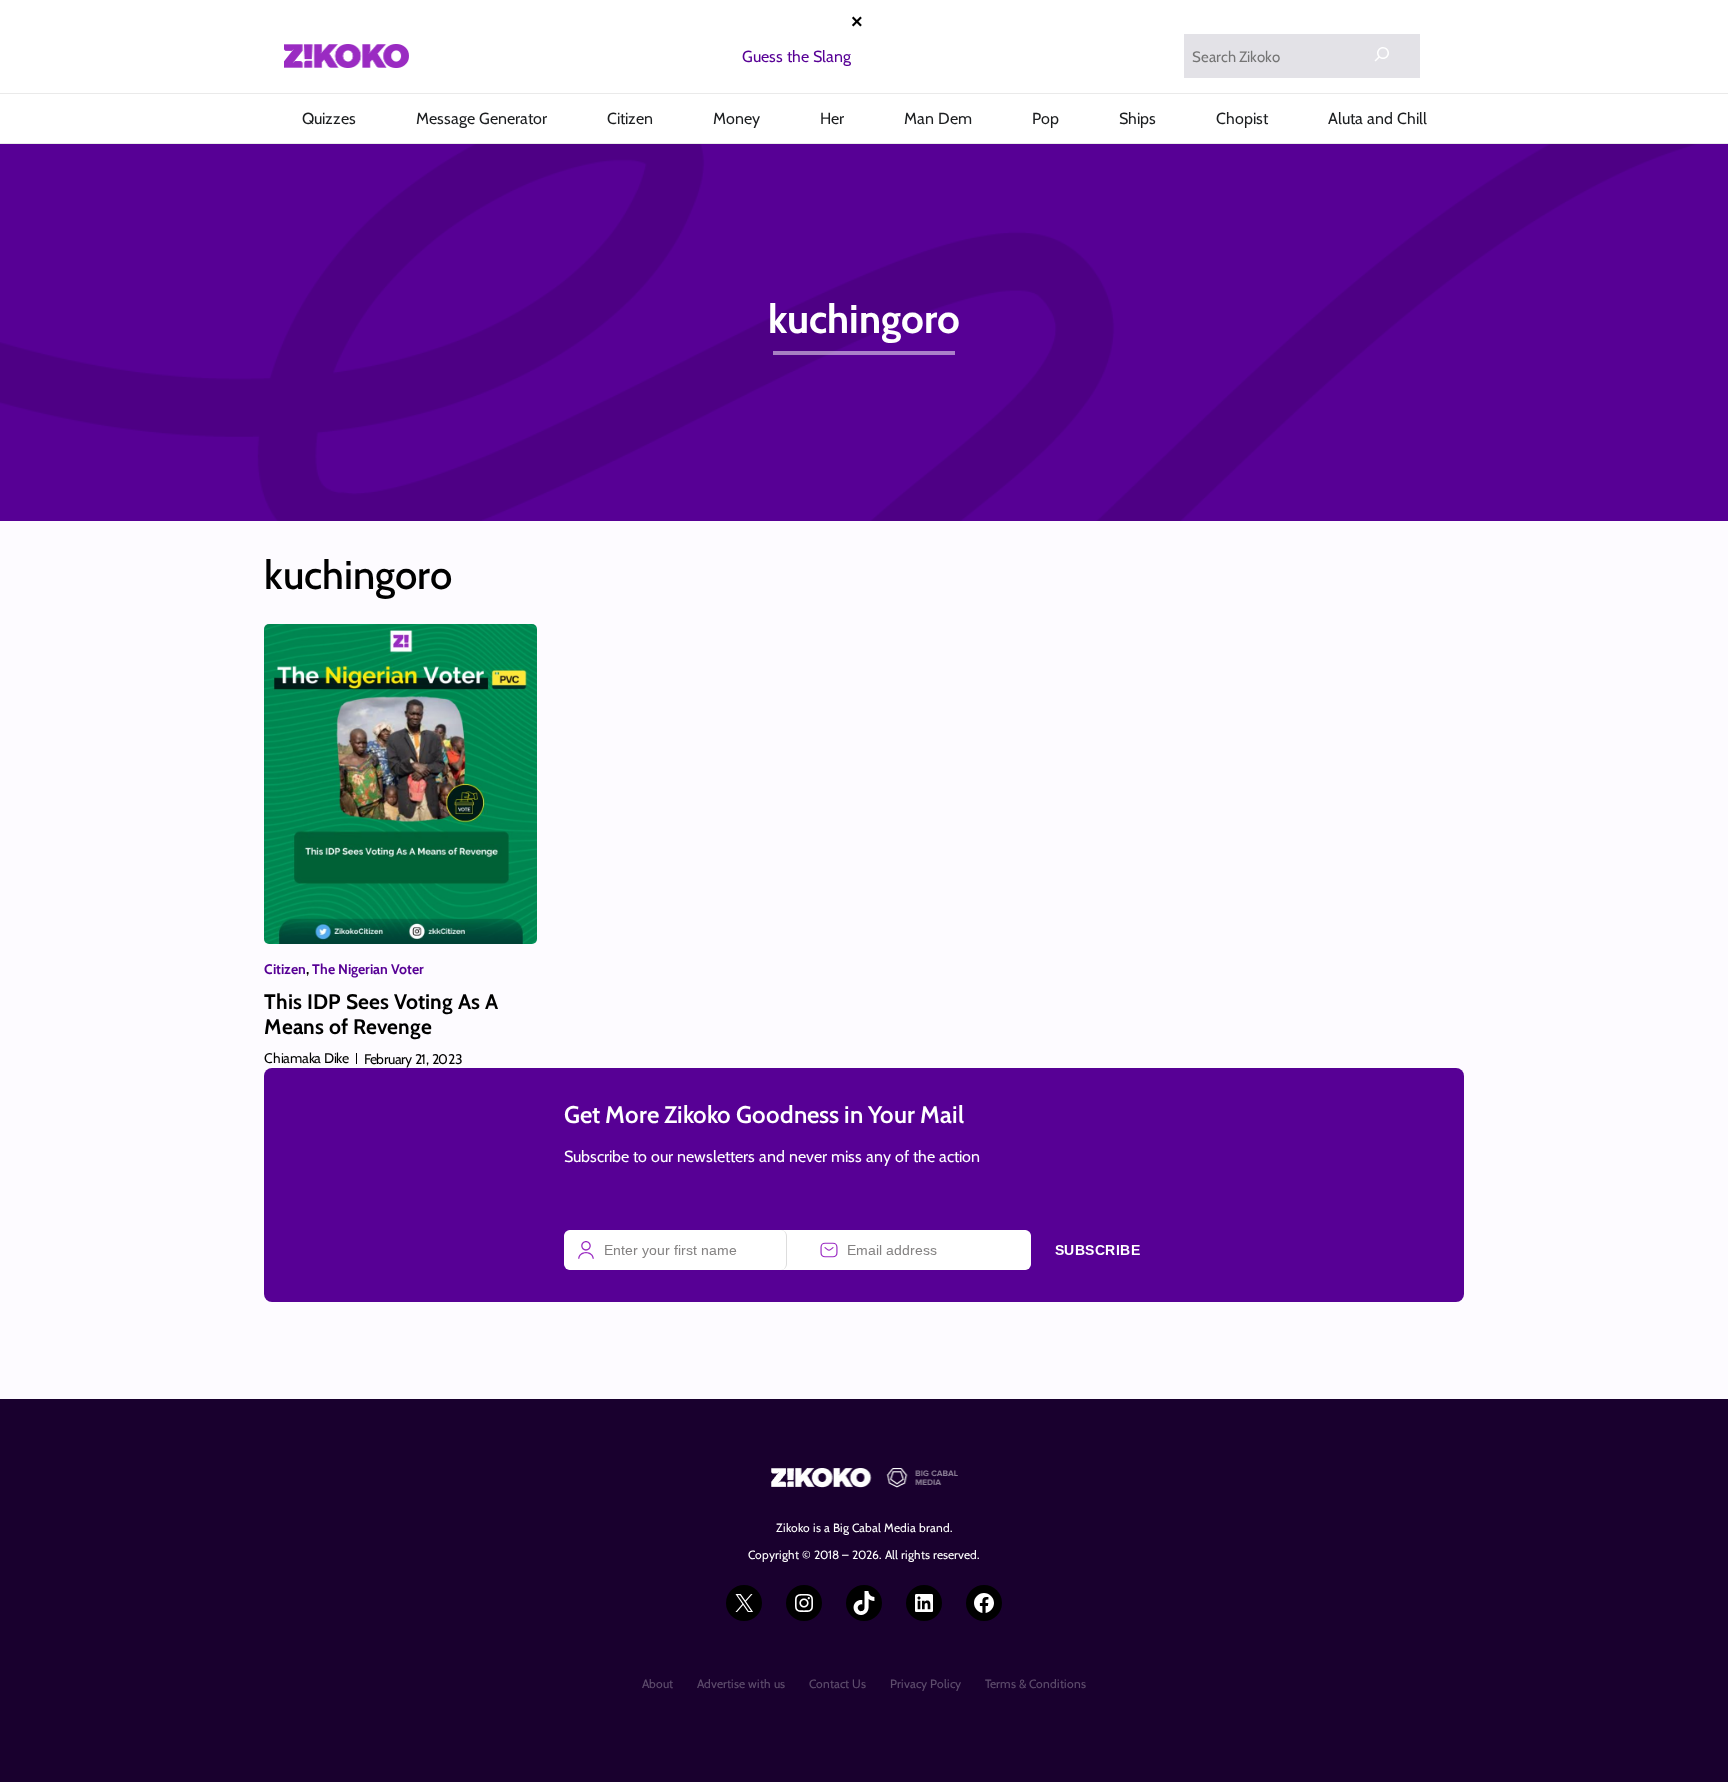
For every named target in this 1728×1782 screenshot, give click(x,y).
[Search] (1382, 54)
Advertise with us (741, 1683)
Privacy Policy (925, 1683)
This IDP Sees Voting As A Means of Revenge (381, 1014)
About (657, 1683)
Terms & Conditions (1035, 1683)
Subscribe (1098, 1250)
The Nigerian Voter (368, 969)
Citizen (285, 969)
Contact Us (837, 1683)
